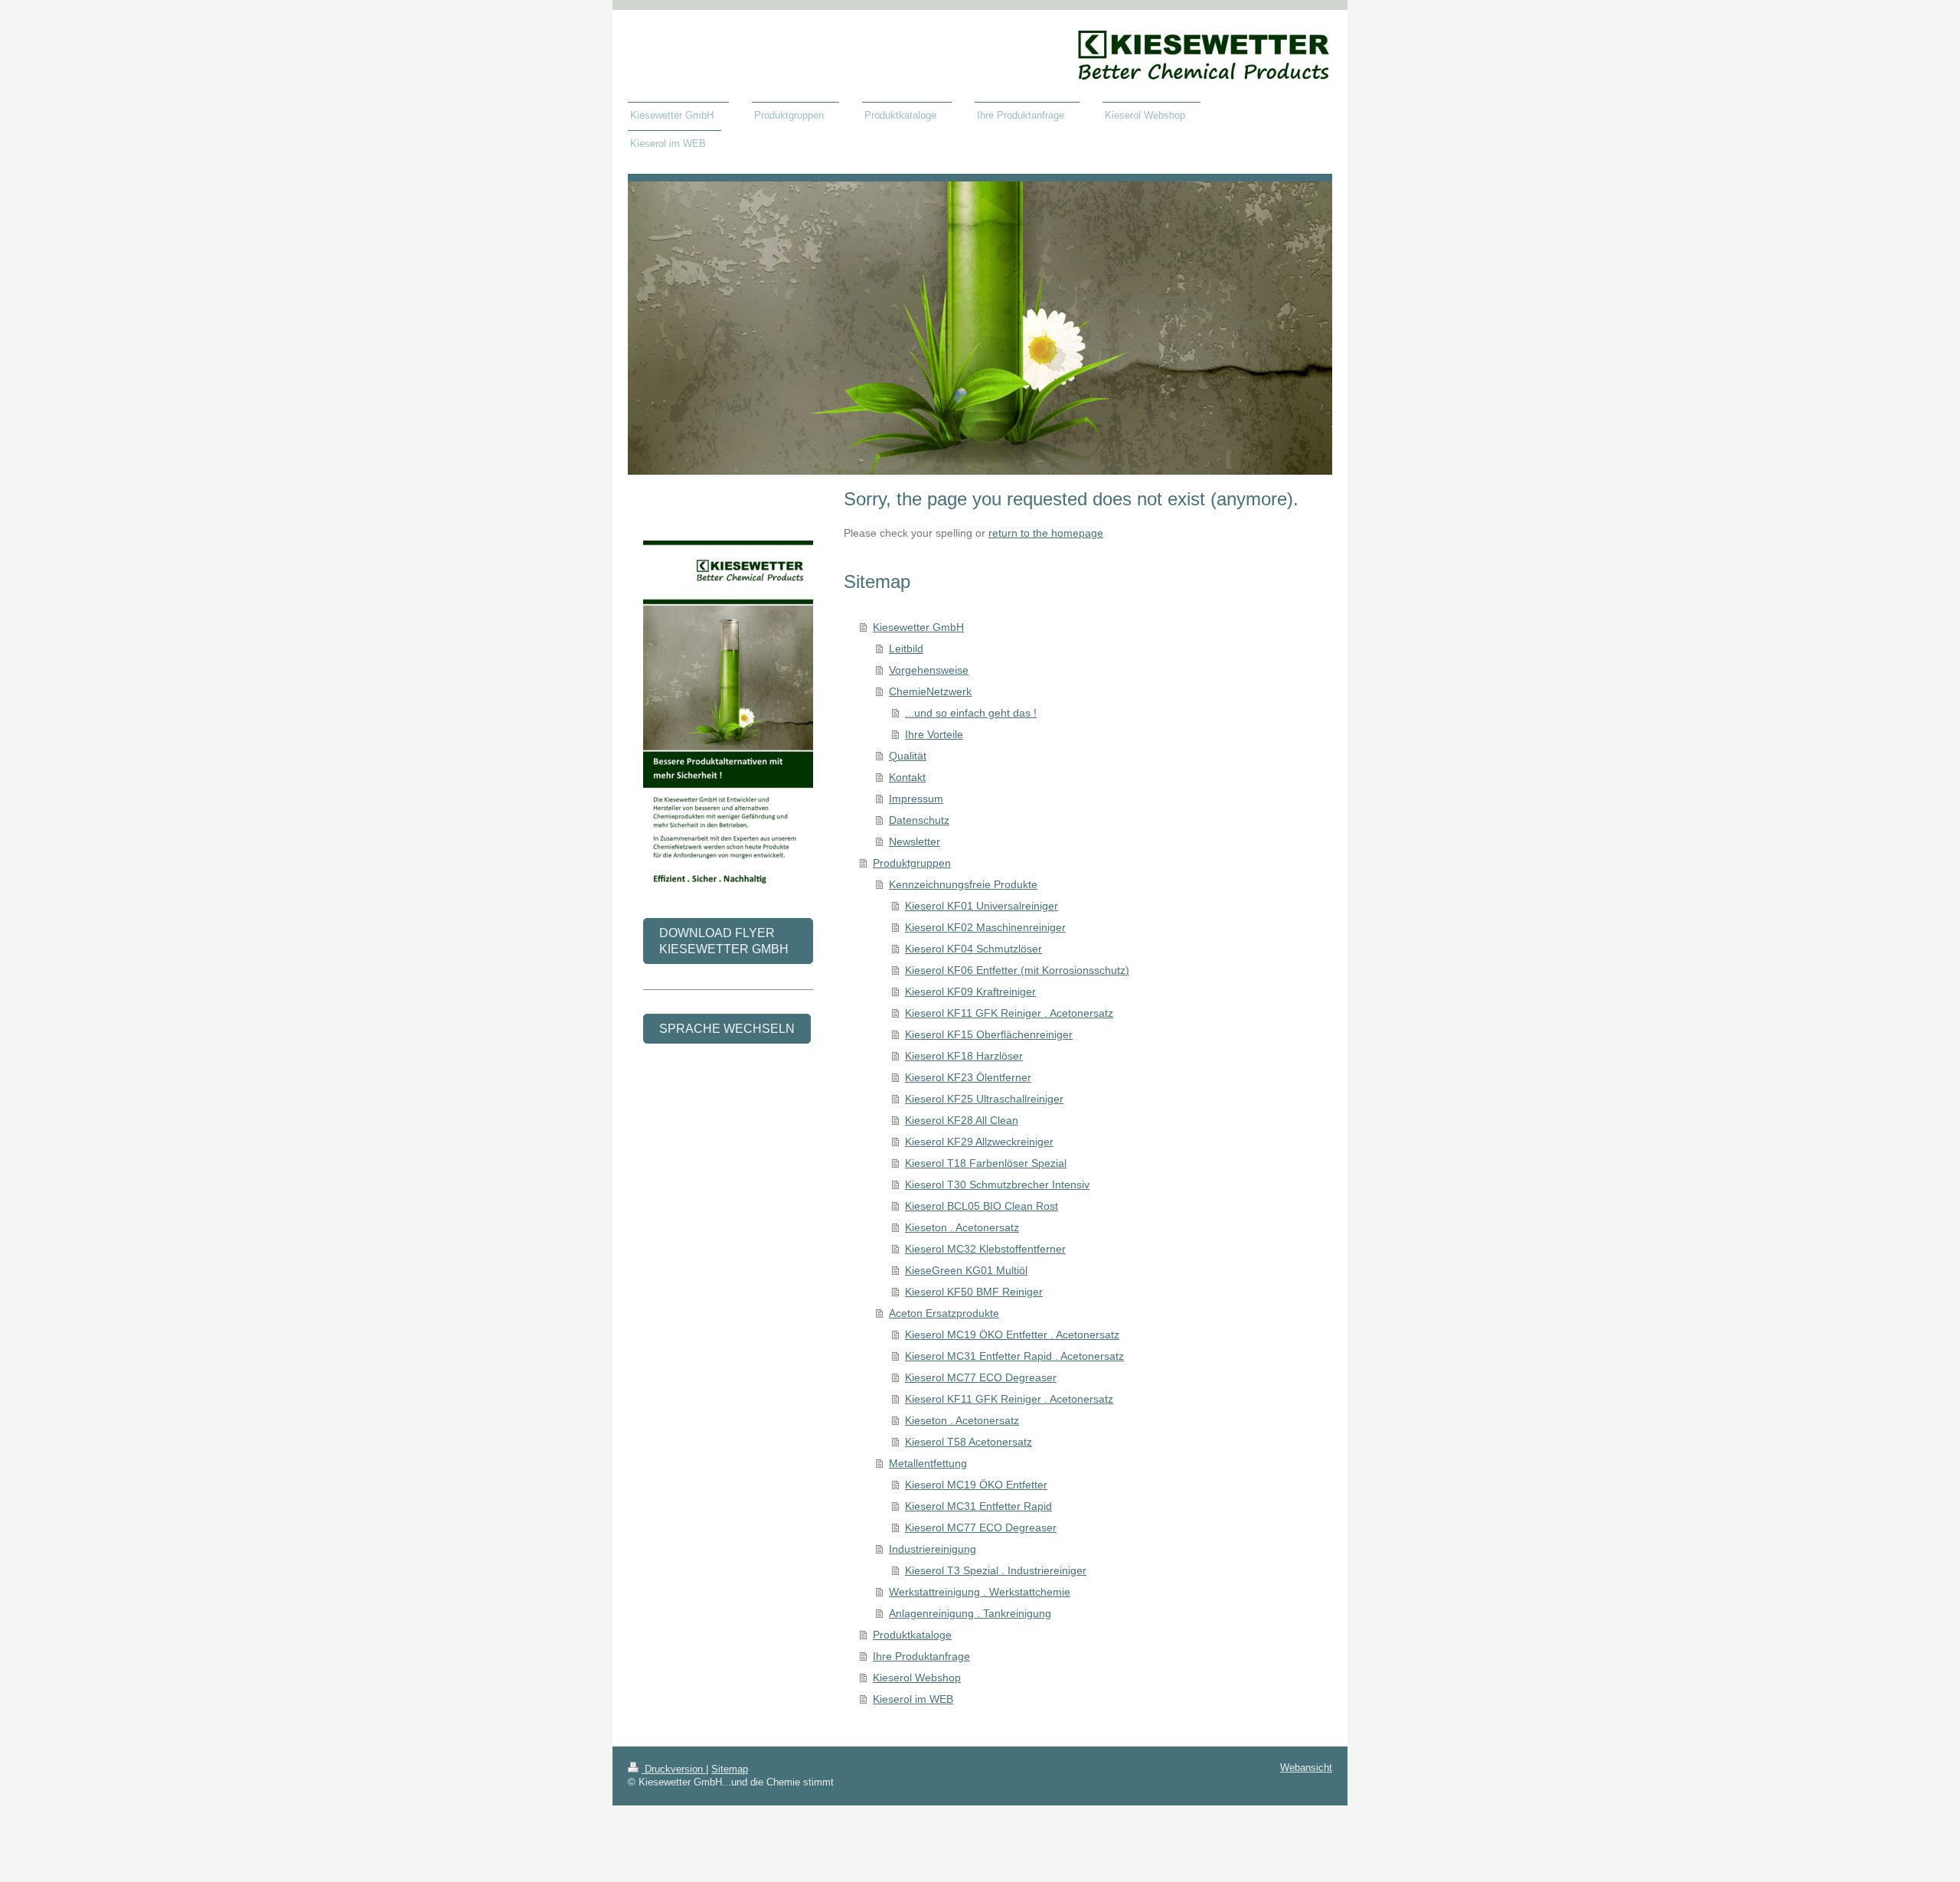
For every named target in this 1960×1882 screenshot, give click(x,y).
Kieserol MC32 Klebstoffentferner (985, 1249)
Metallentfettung (928, 1463)
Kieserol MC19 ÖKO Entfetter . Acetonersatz (1012, 1335)
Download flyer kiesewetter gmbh (724, 941)
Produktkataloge (912, 1635)
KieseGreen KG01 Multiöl (966, 1270)
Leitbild (906, 649)
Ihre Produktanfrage (921, 1656)
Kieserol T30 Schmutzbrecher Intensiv (997, 1184)
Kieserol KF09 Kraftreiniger (970, 992)
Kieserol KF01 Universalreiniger (982, 906)
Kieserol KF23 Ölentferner (968, 1077)
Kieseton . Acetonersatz (962, 1227)
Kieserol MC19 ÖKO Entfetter (976, 1485)
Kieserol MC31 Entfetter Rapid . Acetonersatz (1014, 1356)
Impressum (916, 799)
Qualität (908, 756)
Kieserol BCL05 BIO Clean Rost (982, 1206)
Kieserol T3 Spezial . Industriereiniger (996, 1570)
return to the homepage (1046, 533)
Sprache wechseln (727, 1029)
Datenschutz (919, 820)
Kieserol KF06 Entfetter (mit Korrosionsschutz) (1017, 970)
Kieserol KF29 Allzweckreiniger (979, 1142)
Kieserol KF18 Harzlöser (964, 1056)
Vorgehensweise (929, 670)
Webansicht (1306, 1768)
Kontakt (907, 777)
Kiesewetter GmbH (918, 627)
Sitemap (730, 1769)
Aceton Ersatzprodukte (944, 1313)
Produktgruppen (912, 863)
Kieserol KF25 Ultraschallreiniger (984, 1099)
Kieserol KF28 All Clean (962, 1120)
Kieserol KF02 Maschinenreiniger (985, 927)
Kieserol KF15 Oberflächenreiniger (989, 1034)
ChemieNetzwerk (930, 691)
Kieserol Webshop (917, 1678)
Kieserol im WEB (913, 1699)
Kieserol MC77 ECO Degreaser (981, 1377)
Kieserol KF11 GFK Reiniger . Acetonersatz (1009, 1013)
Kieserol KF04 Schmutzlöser (973, 949)
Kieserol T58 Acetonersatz (969, 1442)
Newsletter (915, 841)
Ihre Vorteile (934, 734)
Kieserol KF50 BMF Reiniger (974, 1292)
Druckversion (674, 1769)
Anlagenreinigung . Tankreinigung (970, 1613)
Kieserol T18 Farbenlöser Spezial (986, 1163)
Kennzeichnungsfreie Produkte (963, 884)
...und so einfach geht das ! (971, 713)
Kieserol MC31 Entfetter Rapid (978, 1506)
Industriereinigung (933, 1549)
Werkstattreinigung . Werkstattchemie (980, 1592)
